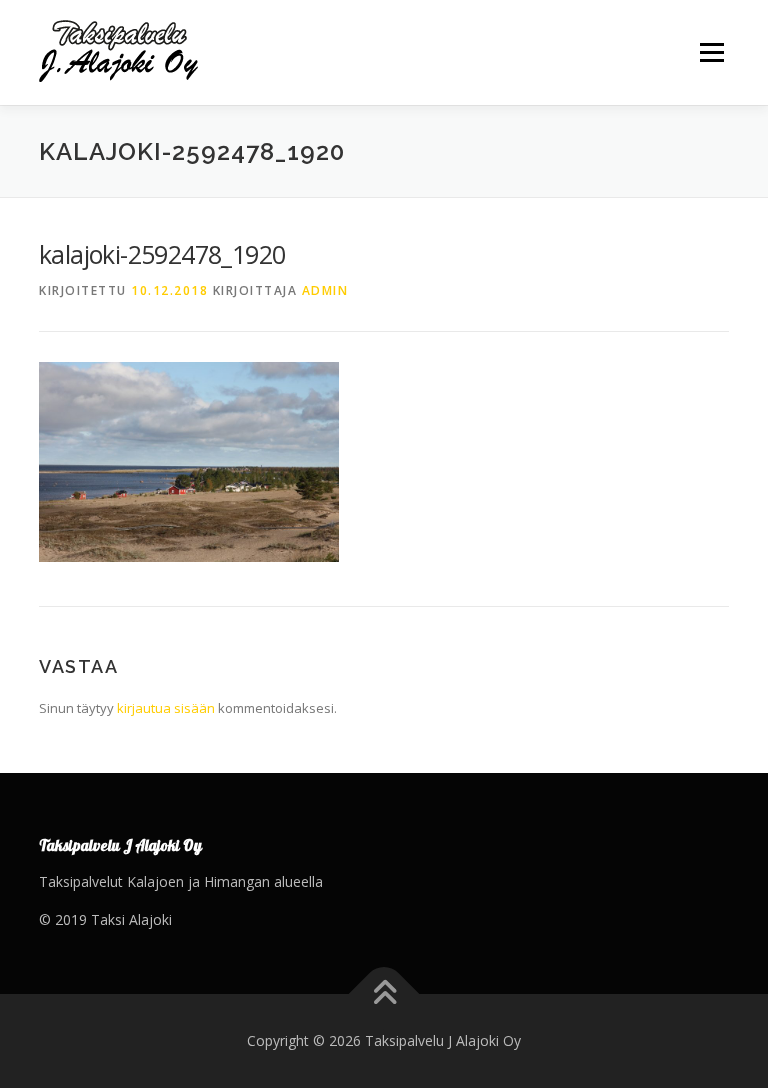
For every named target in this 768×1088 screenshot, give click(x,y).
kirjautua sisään (166, 708)
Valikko (711, 52)
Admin (325, 290)
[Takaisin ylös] (384, 994)
